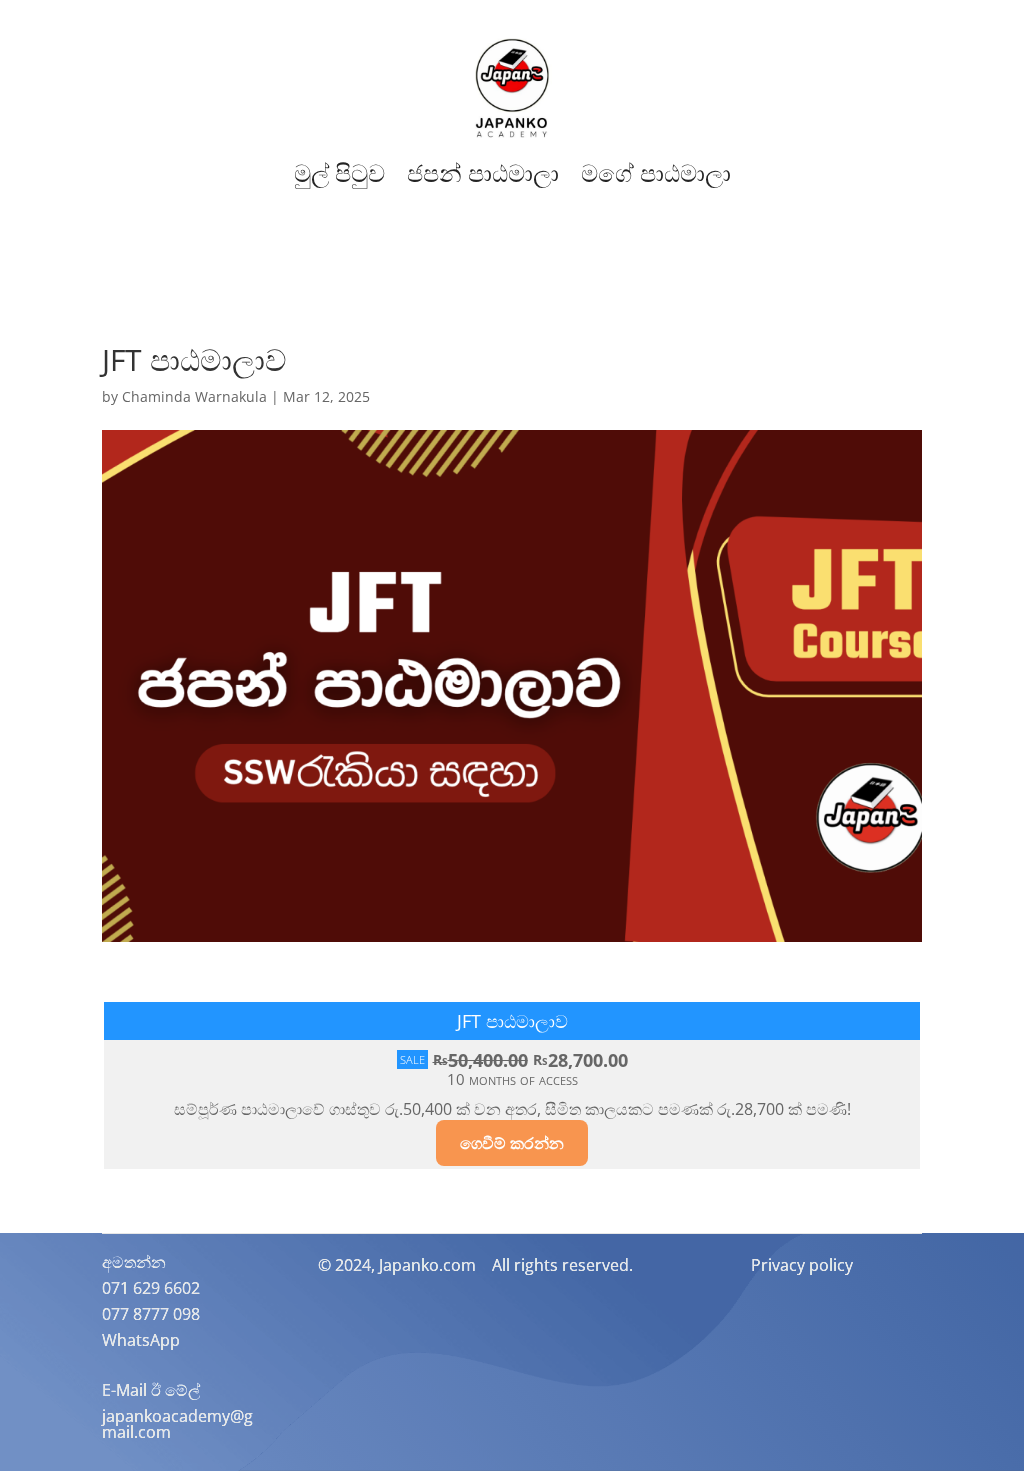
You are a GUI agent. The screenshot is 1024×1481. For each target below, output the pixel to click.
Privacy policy (802, 1265)
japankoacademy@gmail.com (177, 1424)
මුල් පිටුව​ (339, 173)
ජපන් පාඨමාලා (483, 173)
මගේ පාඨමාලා (656, 173)
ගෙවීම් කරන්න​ (512, 1143)
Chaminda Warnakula (194, 396)
